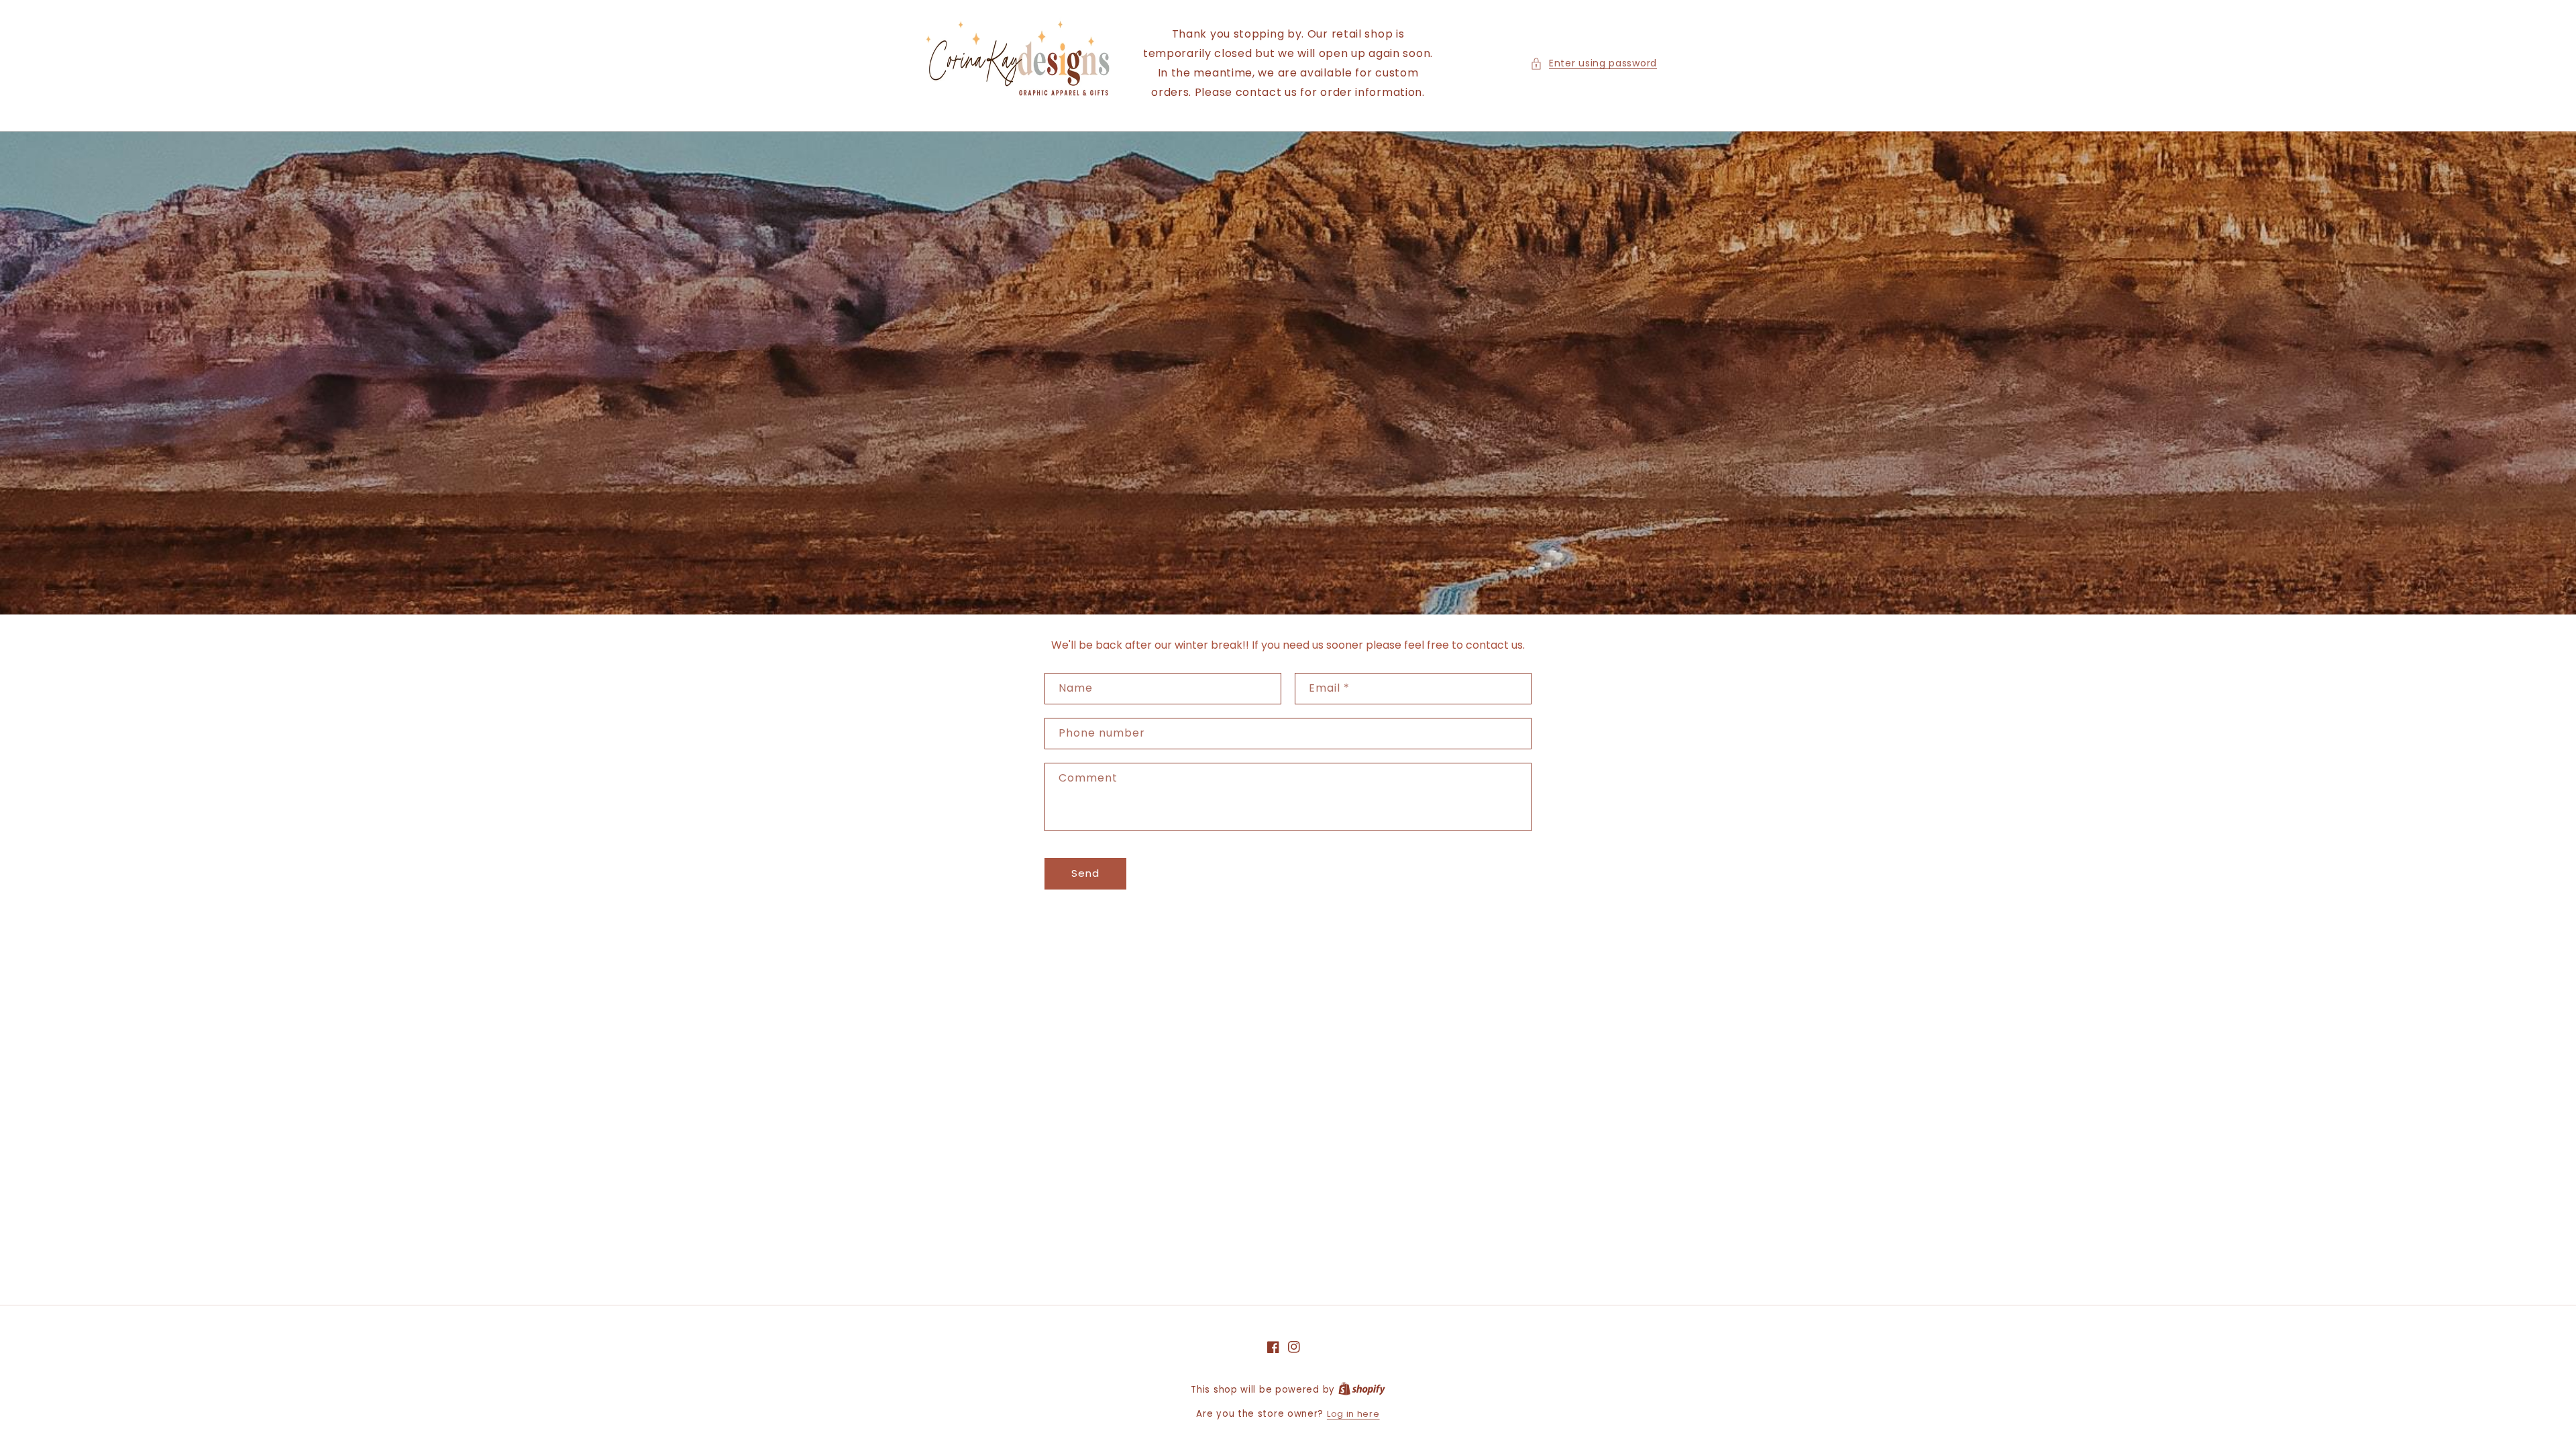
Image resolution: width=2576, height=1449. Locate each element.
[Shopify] (1362, 1390)
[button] (1594, 63)
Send (1085, 873)
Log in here (1353, 1414)
